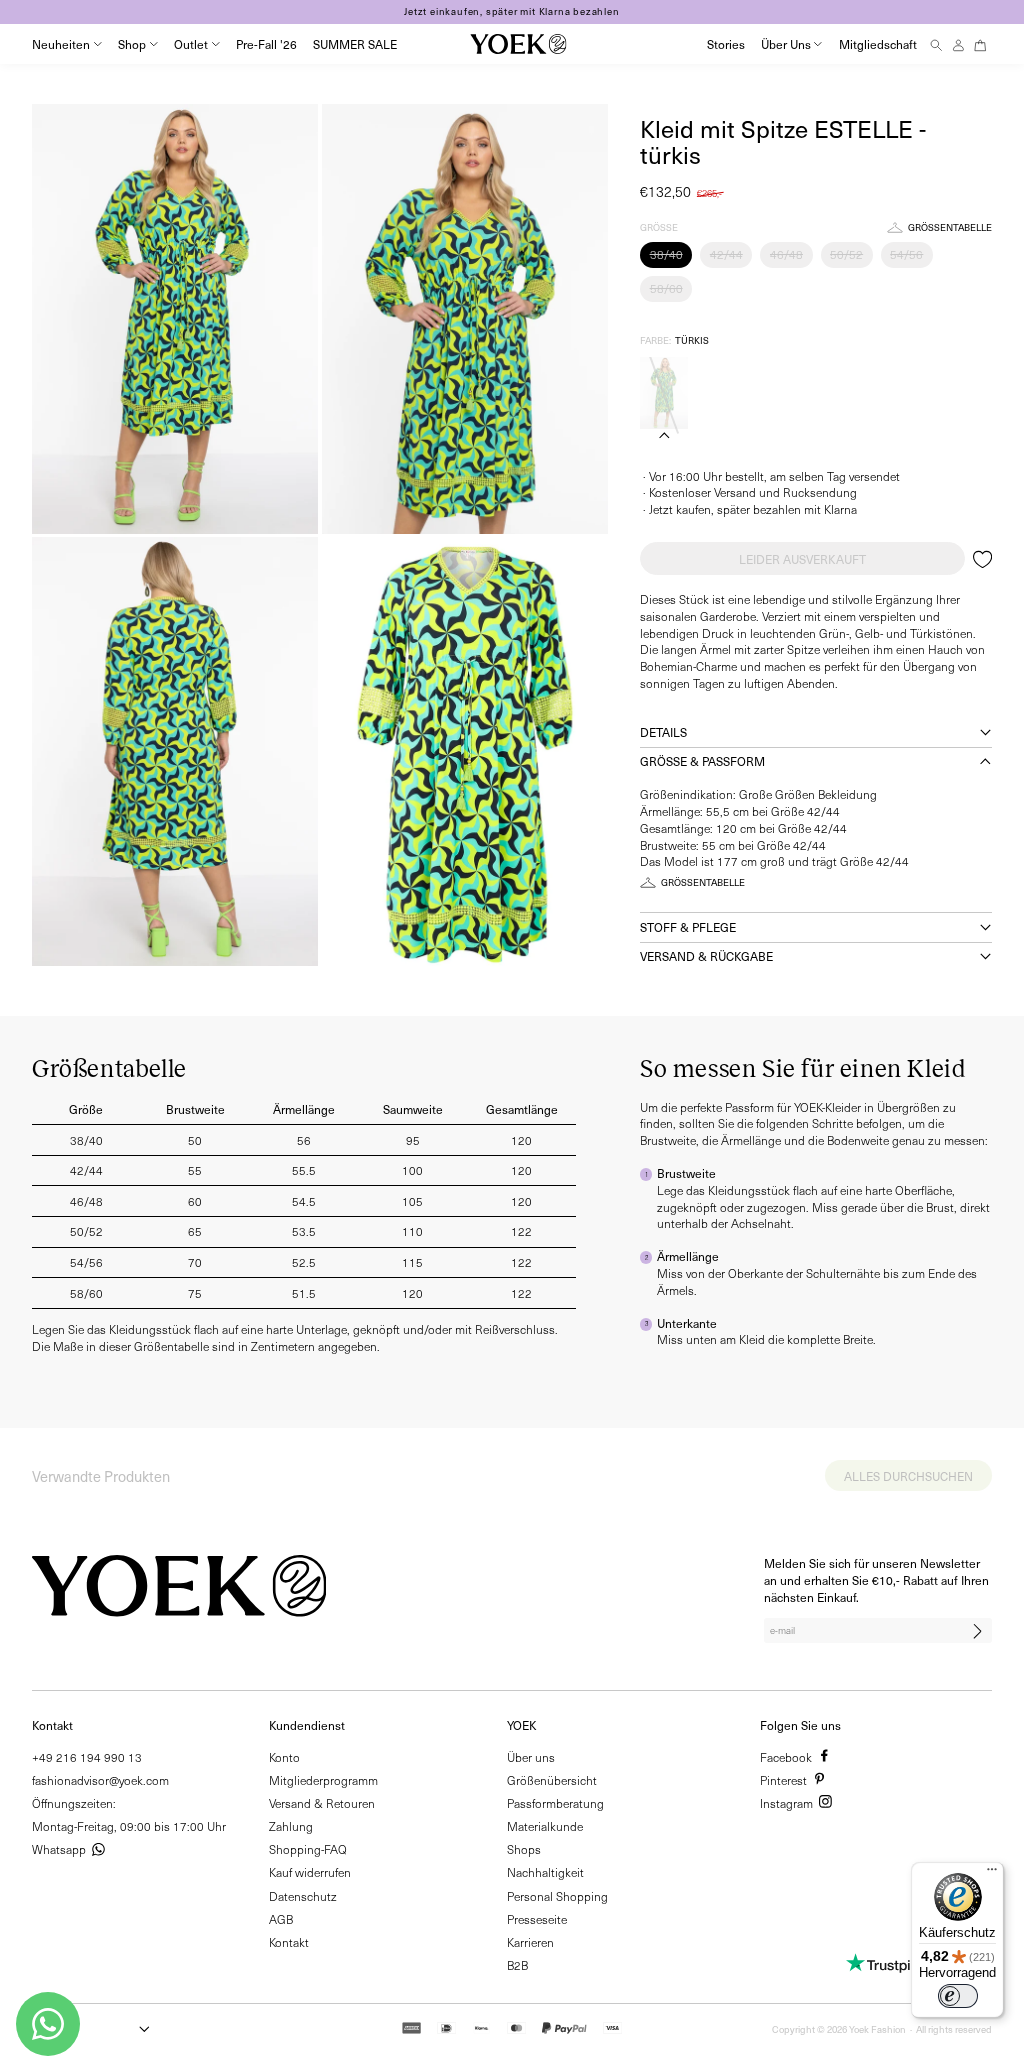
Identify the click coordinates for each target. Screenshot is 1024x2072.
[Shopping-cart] (980, 44)
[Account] (958, 44)
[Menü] (992, 1874)
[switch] (958, 1996)
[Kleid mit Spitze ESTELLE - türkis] (664, 393)
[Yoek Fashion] (518, 44)
